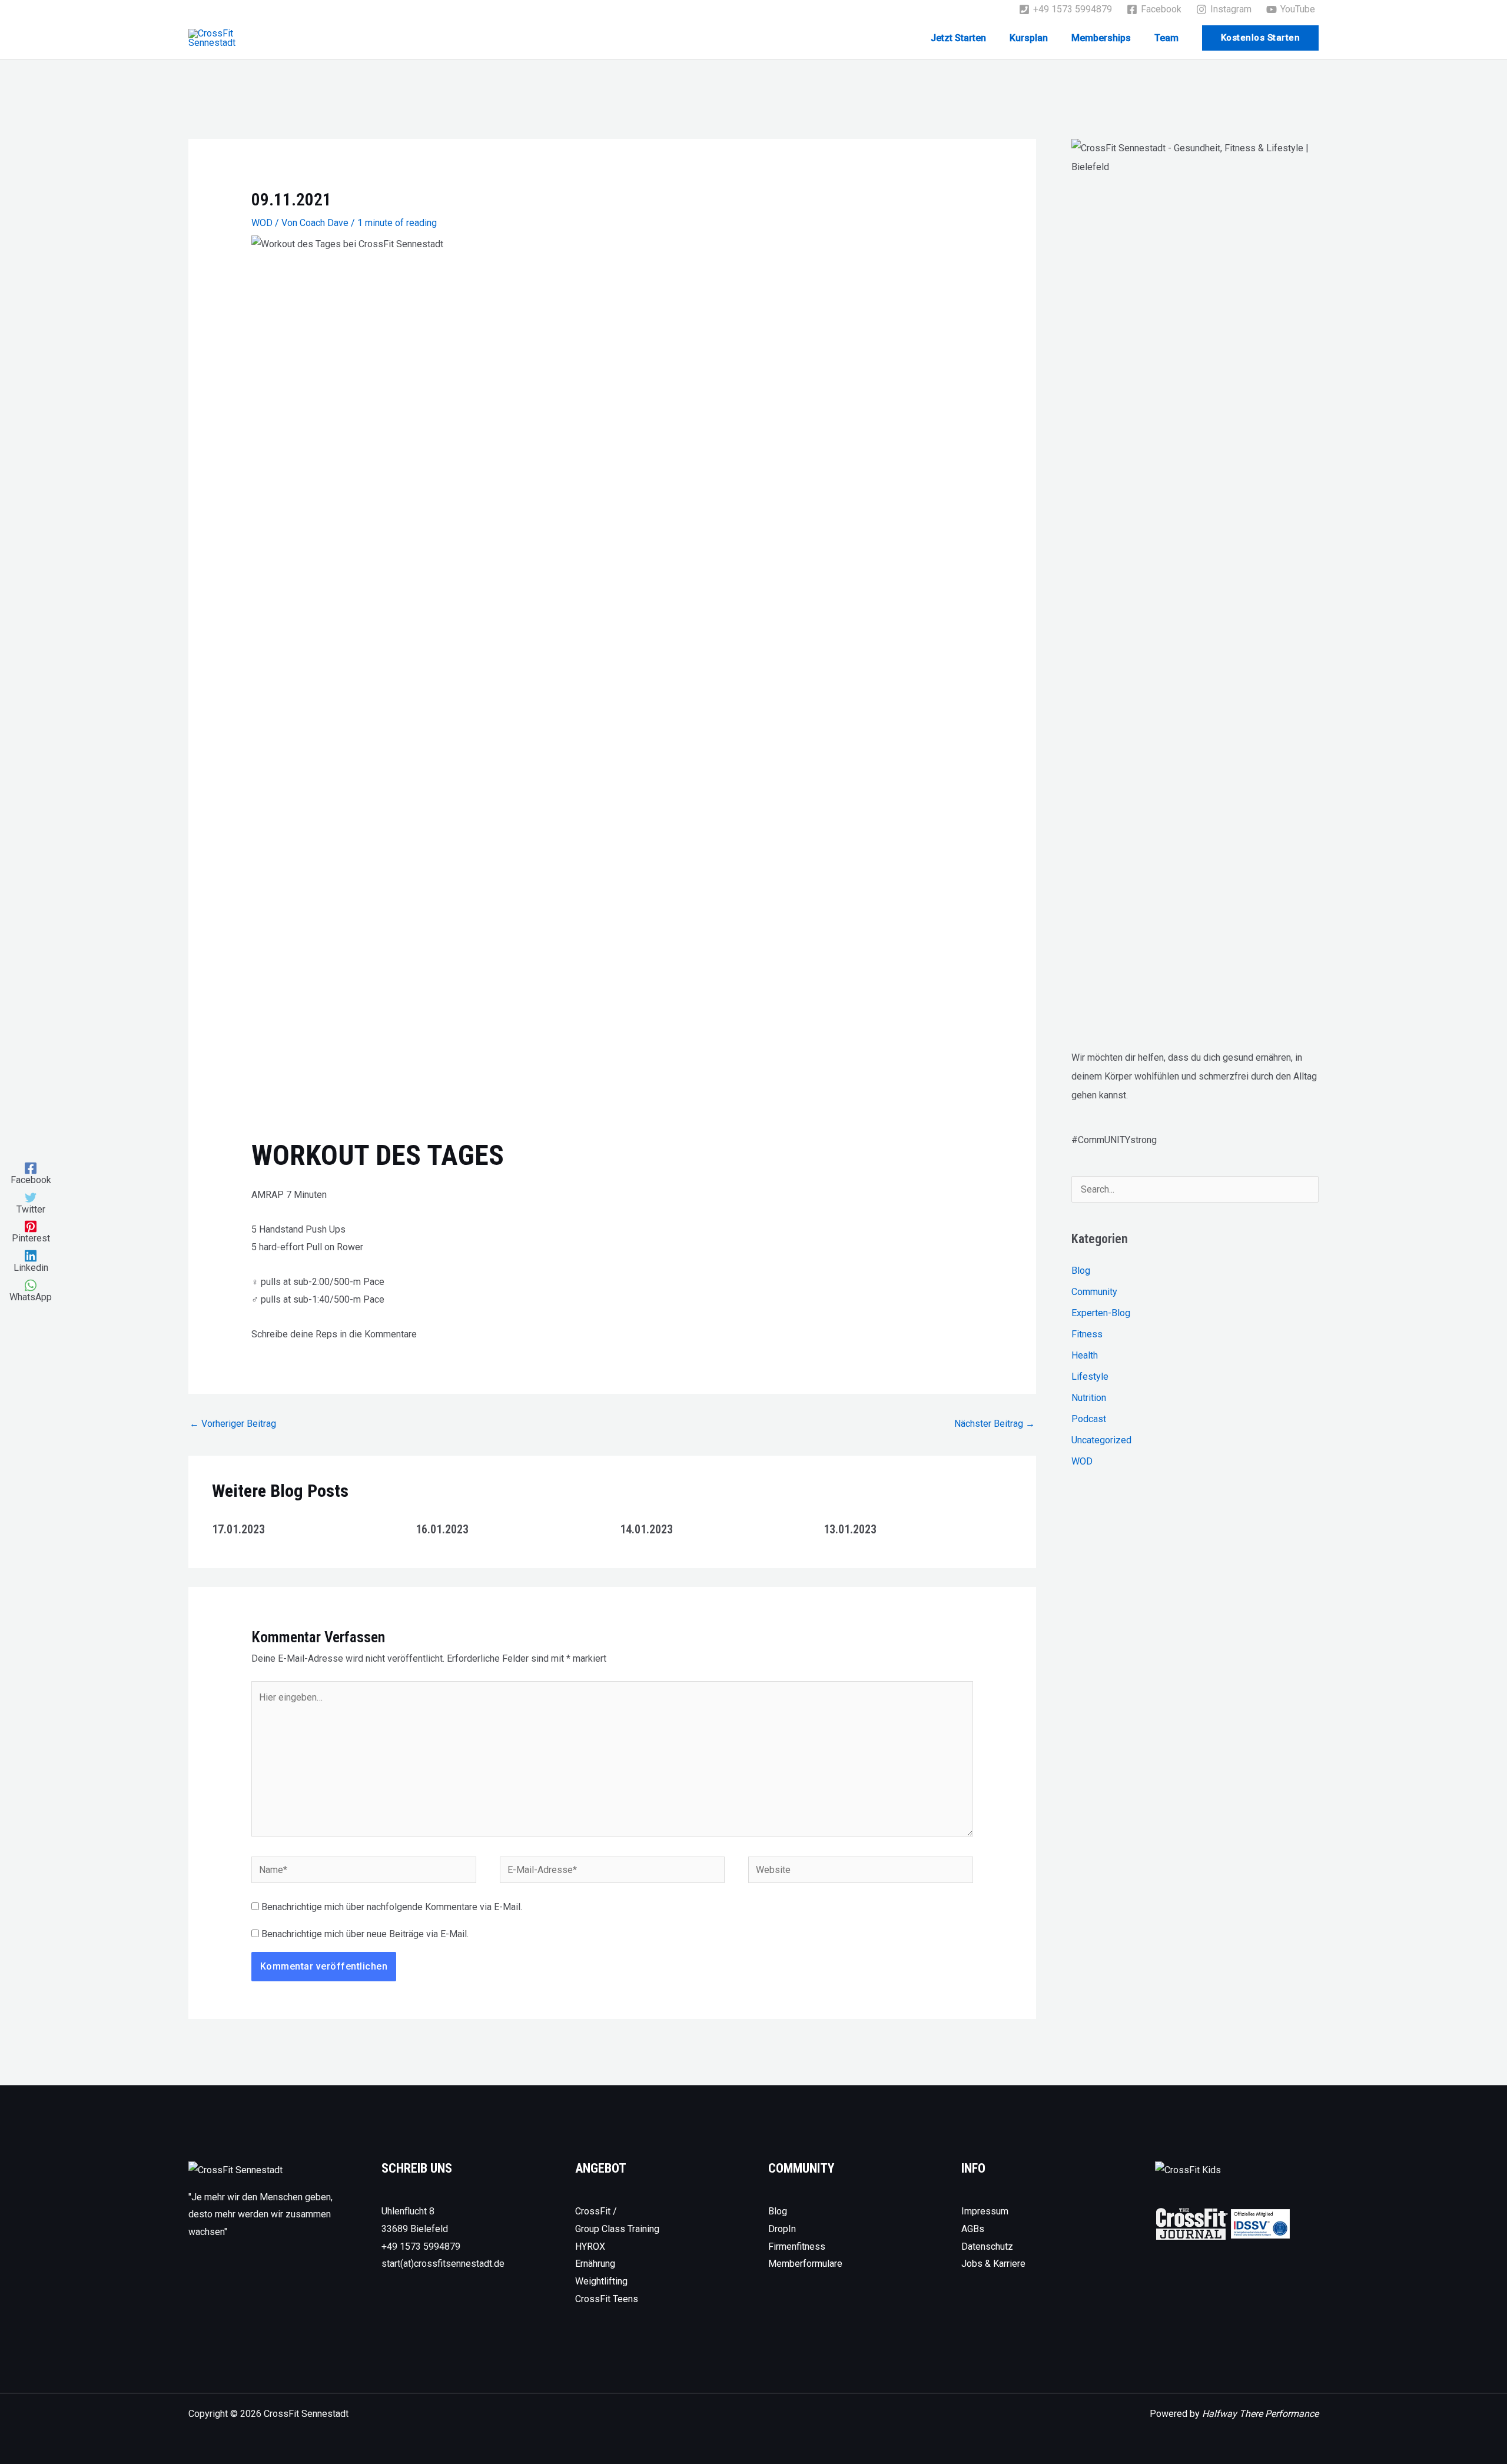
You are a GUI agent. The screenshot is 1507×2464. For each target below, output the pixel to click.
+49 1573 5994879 (421, 2247)
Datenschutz (987, 2247)
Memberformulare (805, 2264)
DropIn (782, 2229)
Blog (1081, 1271)
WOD (262, 223)
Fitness (1087, 1334)
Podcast (1089, 1419)
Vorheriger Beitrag (233, 1424)
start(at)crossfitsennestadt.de (443, 2264)
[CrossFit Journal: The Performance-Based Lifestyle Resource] (1192, 2223)
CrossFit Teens (607, 2299)
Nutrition (1089, 1398)
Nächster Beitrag (995, 1424)
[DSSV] (1260, 2223)
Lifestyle (1090, 1377)
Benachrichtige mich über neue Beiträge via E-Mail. (365, 1934)
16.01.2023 (442, 1529)
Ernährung (595, 2264)
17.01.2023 (238, 1529)
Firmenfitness (797, 2247)
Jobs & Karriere (993, 2264)
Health (1085, 1355)
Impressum (985, 2211)
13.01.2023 (850, 1529)
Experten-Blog (1101, 1313)
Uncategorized (1101, 1440)
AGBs (973, 2229)
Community (1094, 1292)
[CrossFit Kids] (1188, 2169)
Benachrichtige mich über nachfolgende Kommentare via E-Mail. (392, 1907)
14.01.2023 (646, 1529)
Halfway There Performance (1260, 2414)
